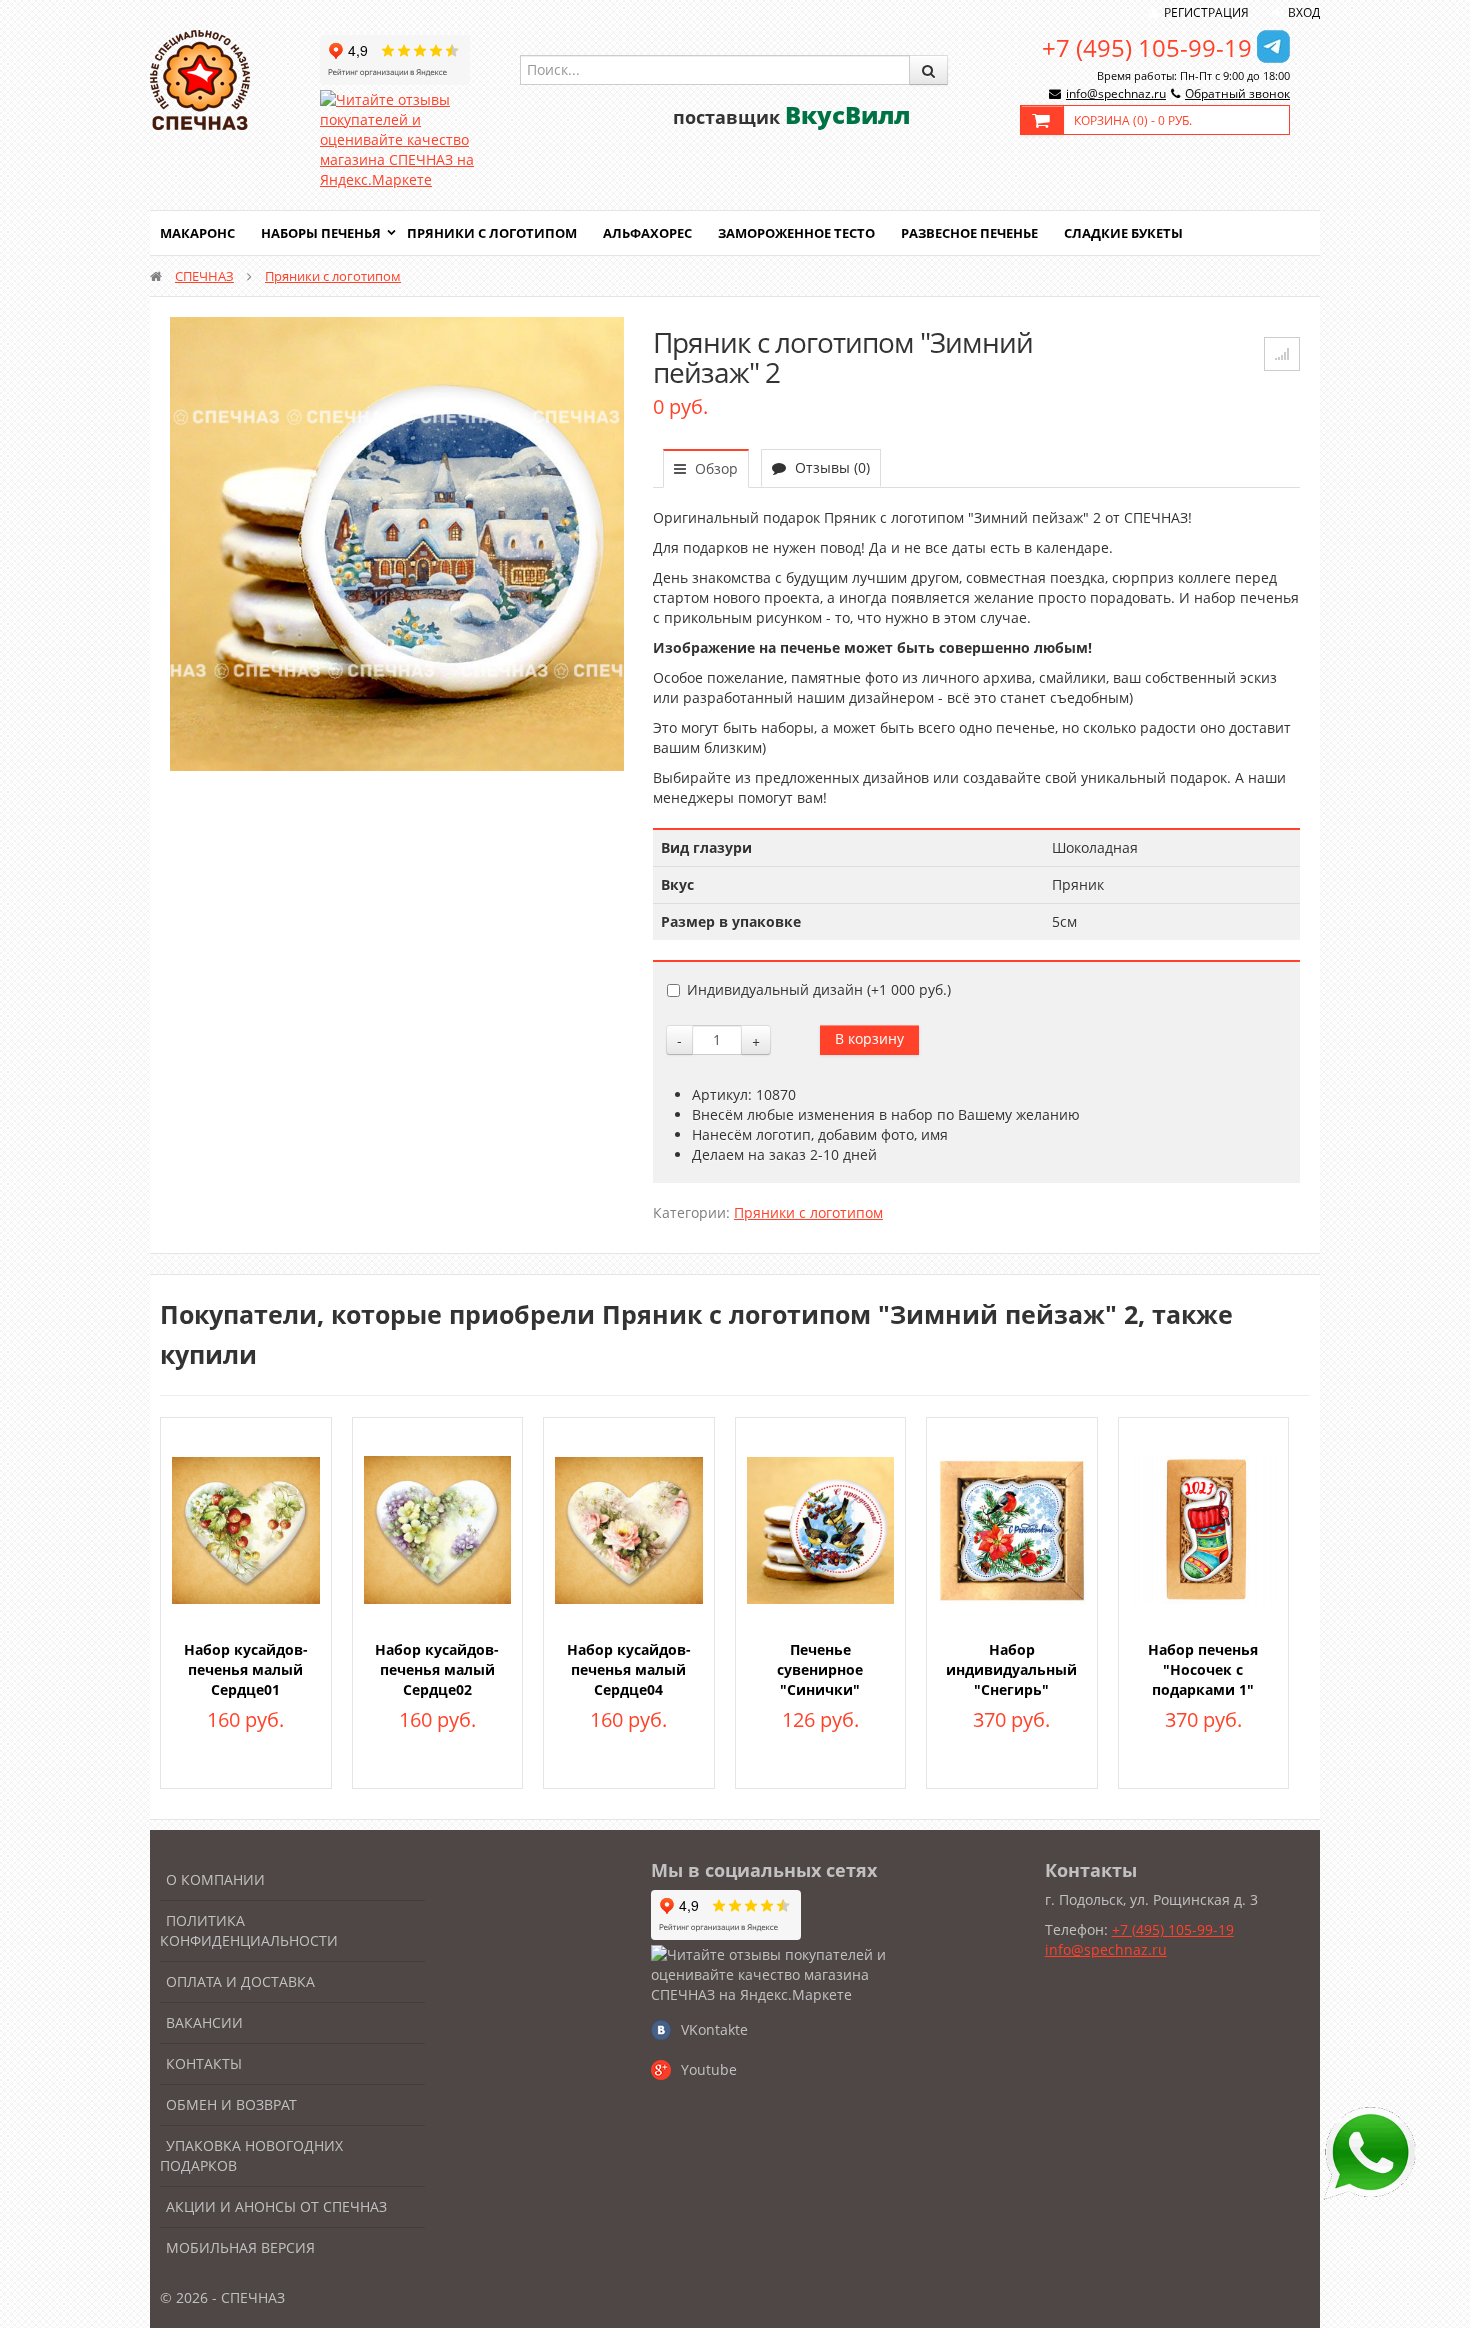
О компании (215, 1879)
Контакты (204, 2063)
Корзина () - (1133, 120)
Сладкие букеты (1123, 233)
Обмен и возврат (231, 2104)
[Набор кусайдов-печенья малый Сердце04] (629, 1528)
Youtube (709, 2069)
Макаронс (197, 233)
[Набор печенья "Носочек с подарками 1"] (1203, 1528)
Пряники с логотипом (492, 233)
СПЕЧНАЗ (204, 276)
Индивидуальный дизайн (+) (819, 989)
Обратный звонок (1237, 93)
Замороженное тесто (796, 233)
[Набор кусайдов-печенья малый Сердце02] (437, 1528)
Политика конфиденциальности (249, 1930)
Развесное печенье (969, 233)
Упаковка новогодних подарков (251, 2155)
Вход (1304, 12)
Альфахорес (647, 233)
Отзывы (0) (830, 467)
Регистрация (1206, 12)
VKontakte (714, 2029)
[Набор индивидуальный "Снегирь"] (1012, 1528)
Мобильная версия (240, 2247)
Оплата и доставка (240, 1981)
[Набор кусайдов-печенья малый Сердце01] (246, 1528)
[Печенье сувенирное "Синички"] (821, 1528)
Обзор (714, 468)
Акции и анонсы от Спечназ (276, 2206)
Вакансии (204, 2022)
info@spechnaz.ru (1116, 93)
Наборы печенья (321, 233)
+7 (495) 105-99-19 (1147, 47)
